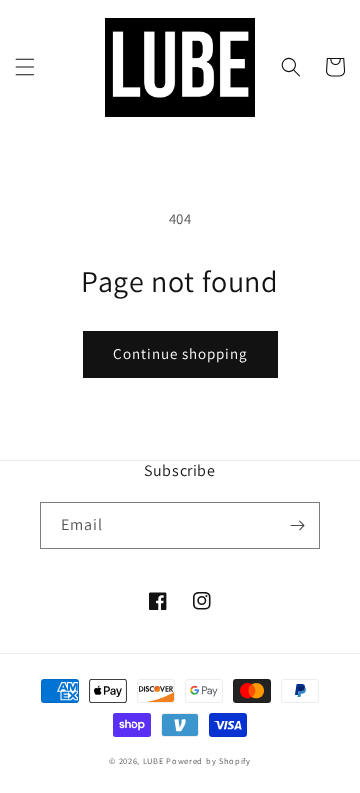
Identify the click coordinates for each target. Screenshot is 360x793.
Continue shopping (180, 353)
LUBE (153, 760)
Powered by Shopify (208, 760)
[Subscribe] (297, 525)
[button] (25, 67)
